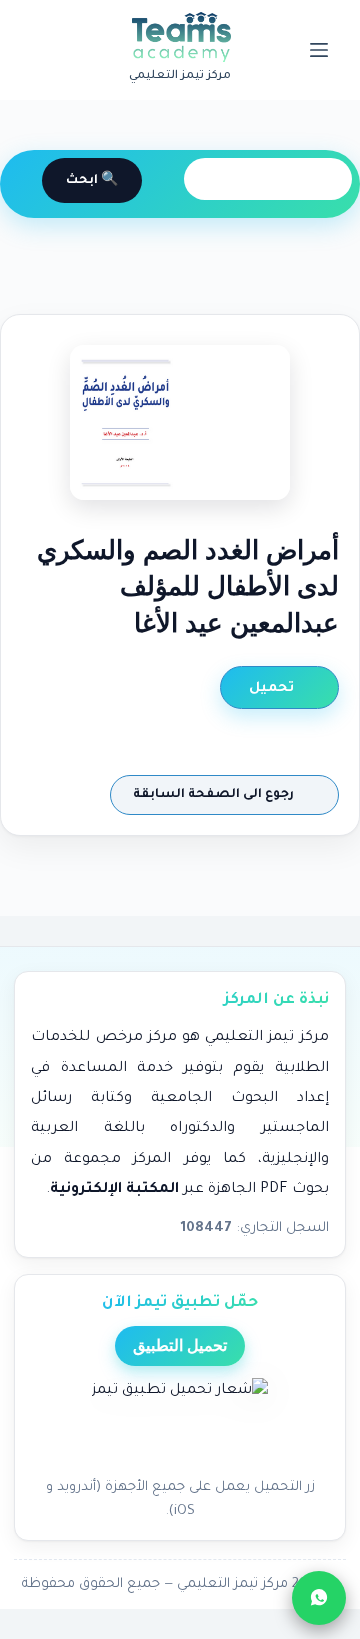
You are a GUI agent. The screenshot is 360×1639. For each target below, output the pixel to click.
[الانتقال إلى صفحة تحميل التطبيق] (180, 1422)
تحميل (273, 688)
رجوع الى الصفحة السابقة (215, 795)
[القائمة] (319, 50)
